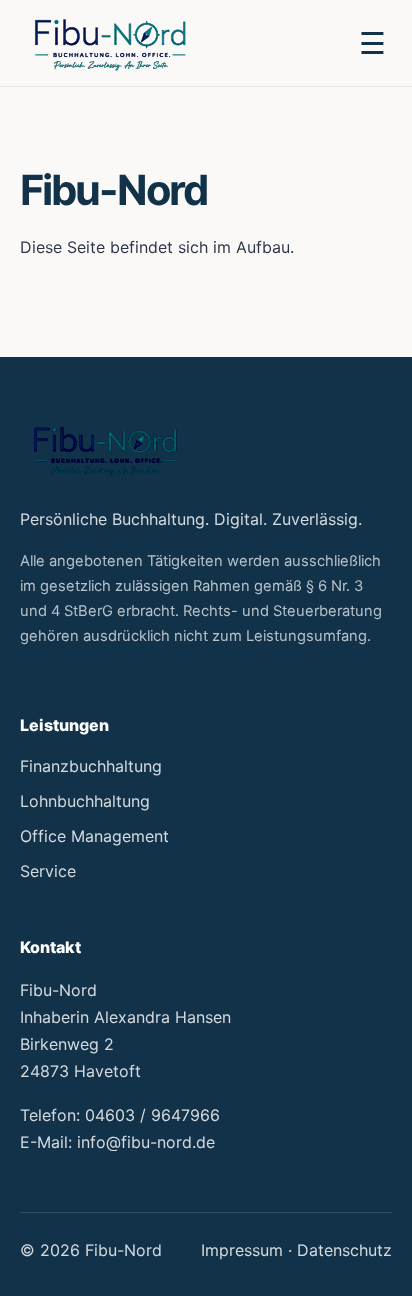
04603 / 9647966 (152, 1115)
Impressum (242, 1250)
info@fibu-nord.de (146, 1142)
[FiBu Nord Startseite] (110, 42)
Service (48, 871)
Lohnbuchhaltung (85, 801)
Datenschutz (344, 1250)
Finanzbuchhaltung (91, 766)
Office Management (94, 836)
